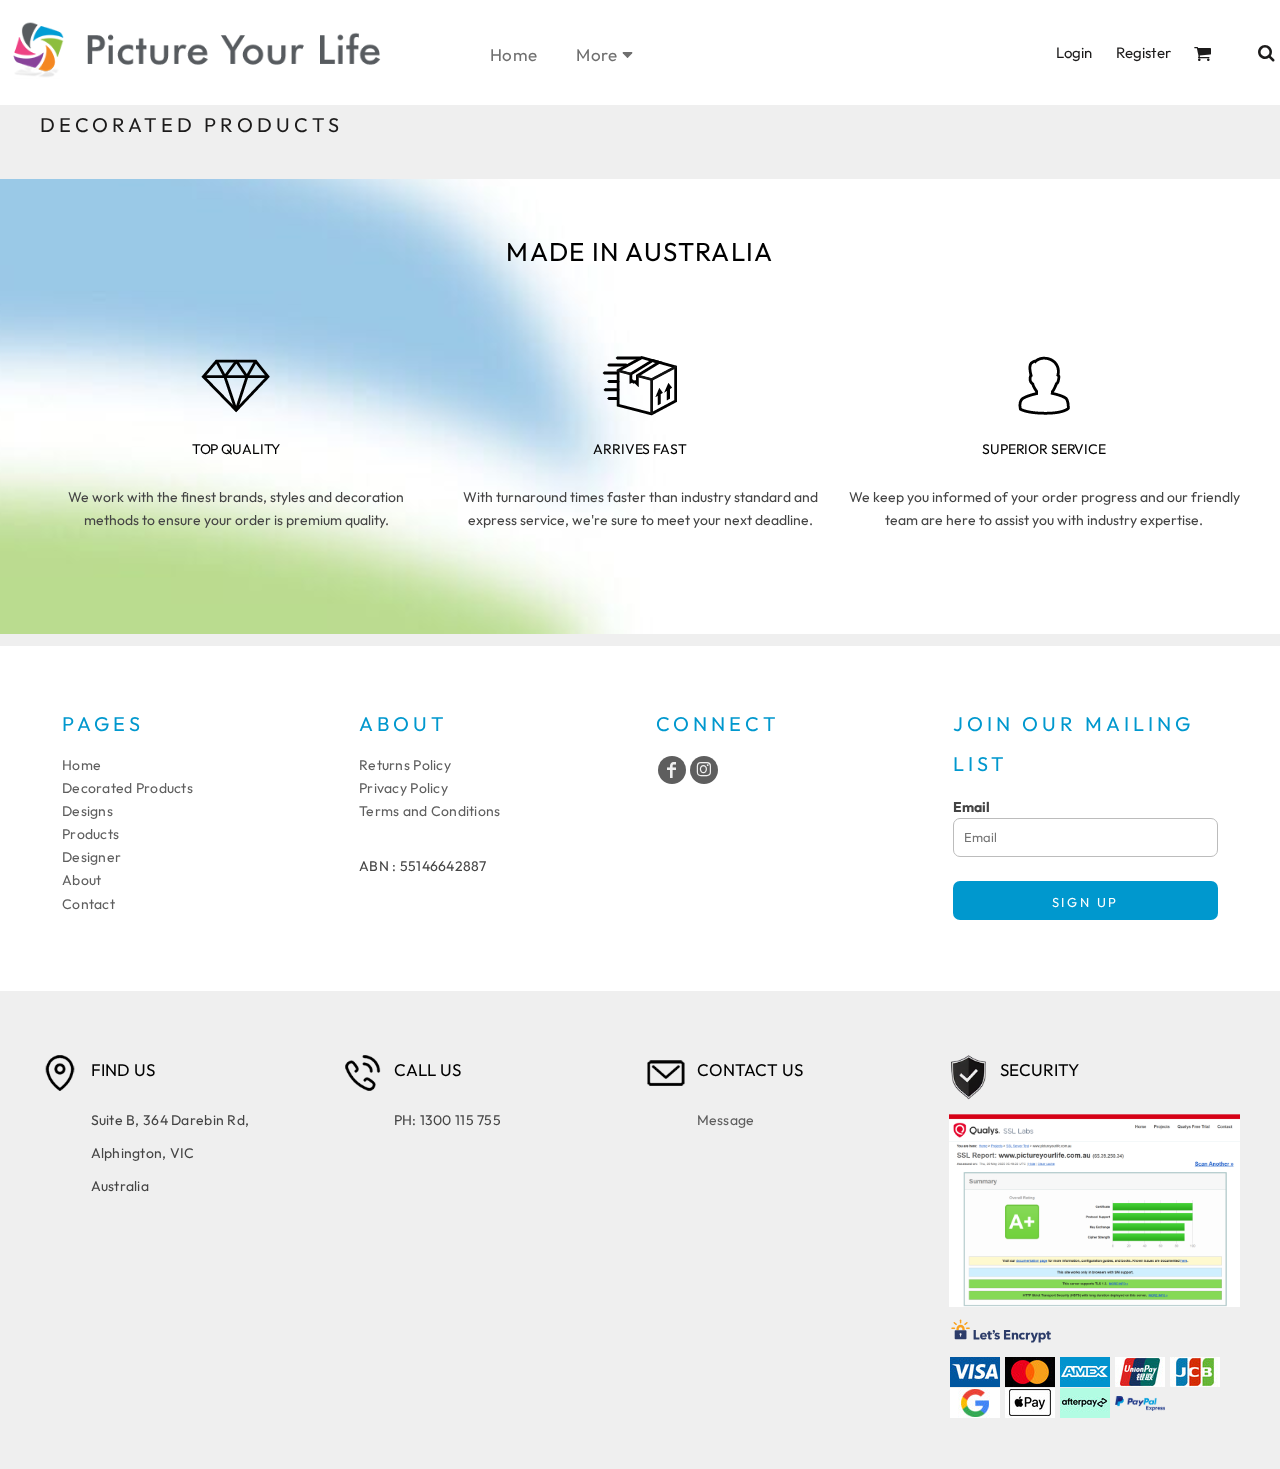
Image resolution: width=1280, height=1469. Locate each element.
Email (971, 807)
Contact (88, 904)
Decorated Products (127, 788)
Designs (87, 811)
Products (90, 834)
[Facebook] (672, 770)
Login (1074, 52)
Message (726, 1120)
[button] (1203, 53)
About (81, 880)
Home (81, 765)
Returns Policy (405, 765)
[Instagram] (704, 770)
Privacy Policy (403, 788)
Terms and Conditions (430, 811)
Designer (91, 857)
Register (1143, 52)
